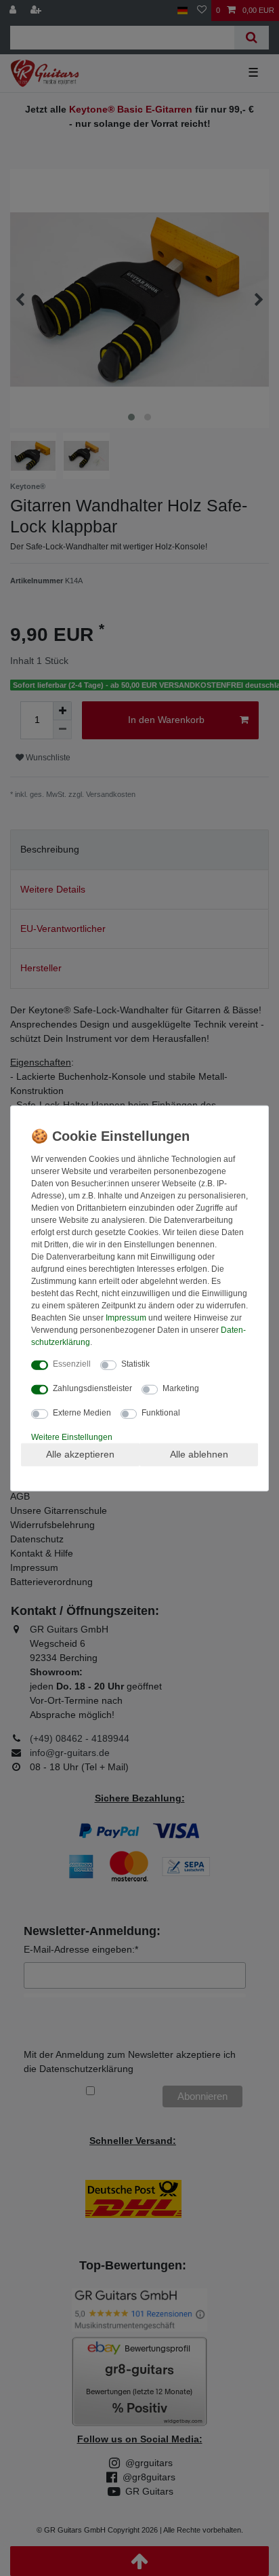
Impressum (126, 1318)
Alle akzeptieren (80, 1454)
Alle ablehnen (199, 1454)
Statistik (135, 1364)
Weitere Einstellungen (72, 1437)
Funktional (161, 1413)
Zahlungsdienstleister (92, 1388)
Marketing (181, 1388)
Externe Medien (82, 1413)
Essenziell (72, 1364)
